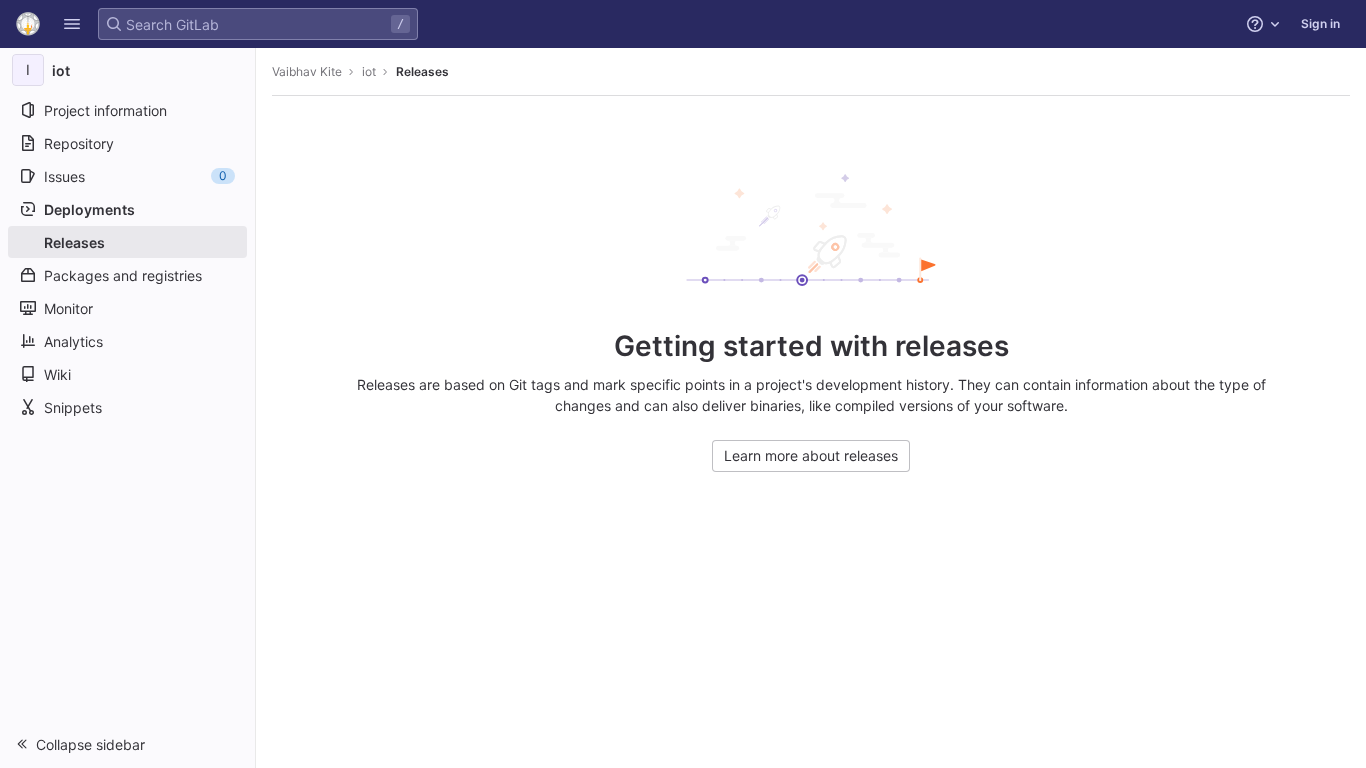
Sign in (1320, 23)
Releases (422, 71)
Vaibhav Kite (307, 71)
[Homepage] (28, 24)
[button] (72, 24)
